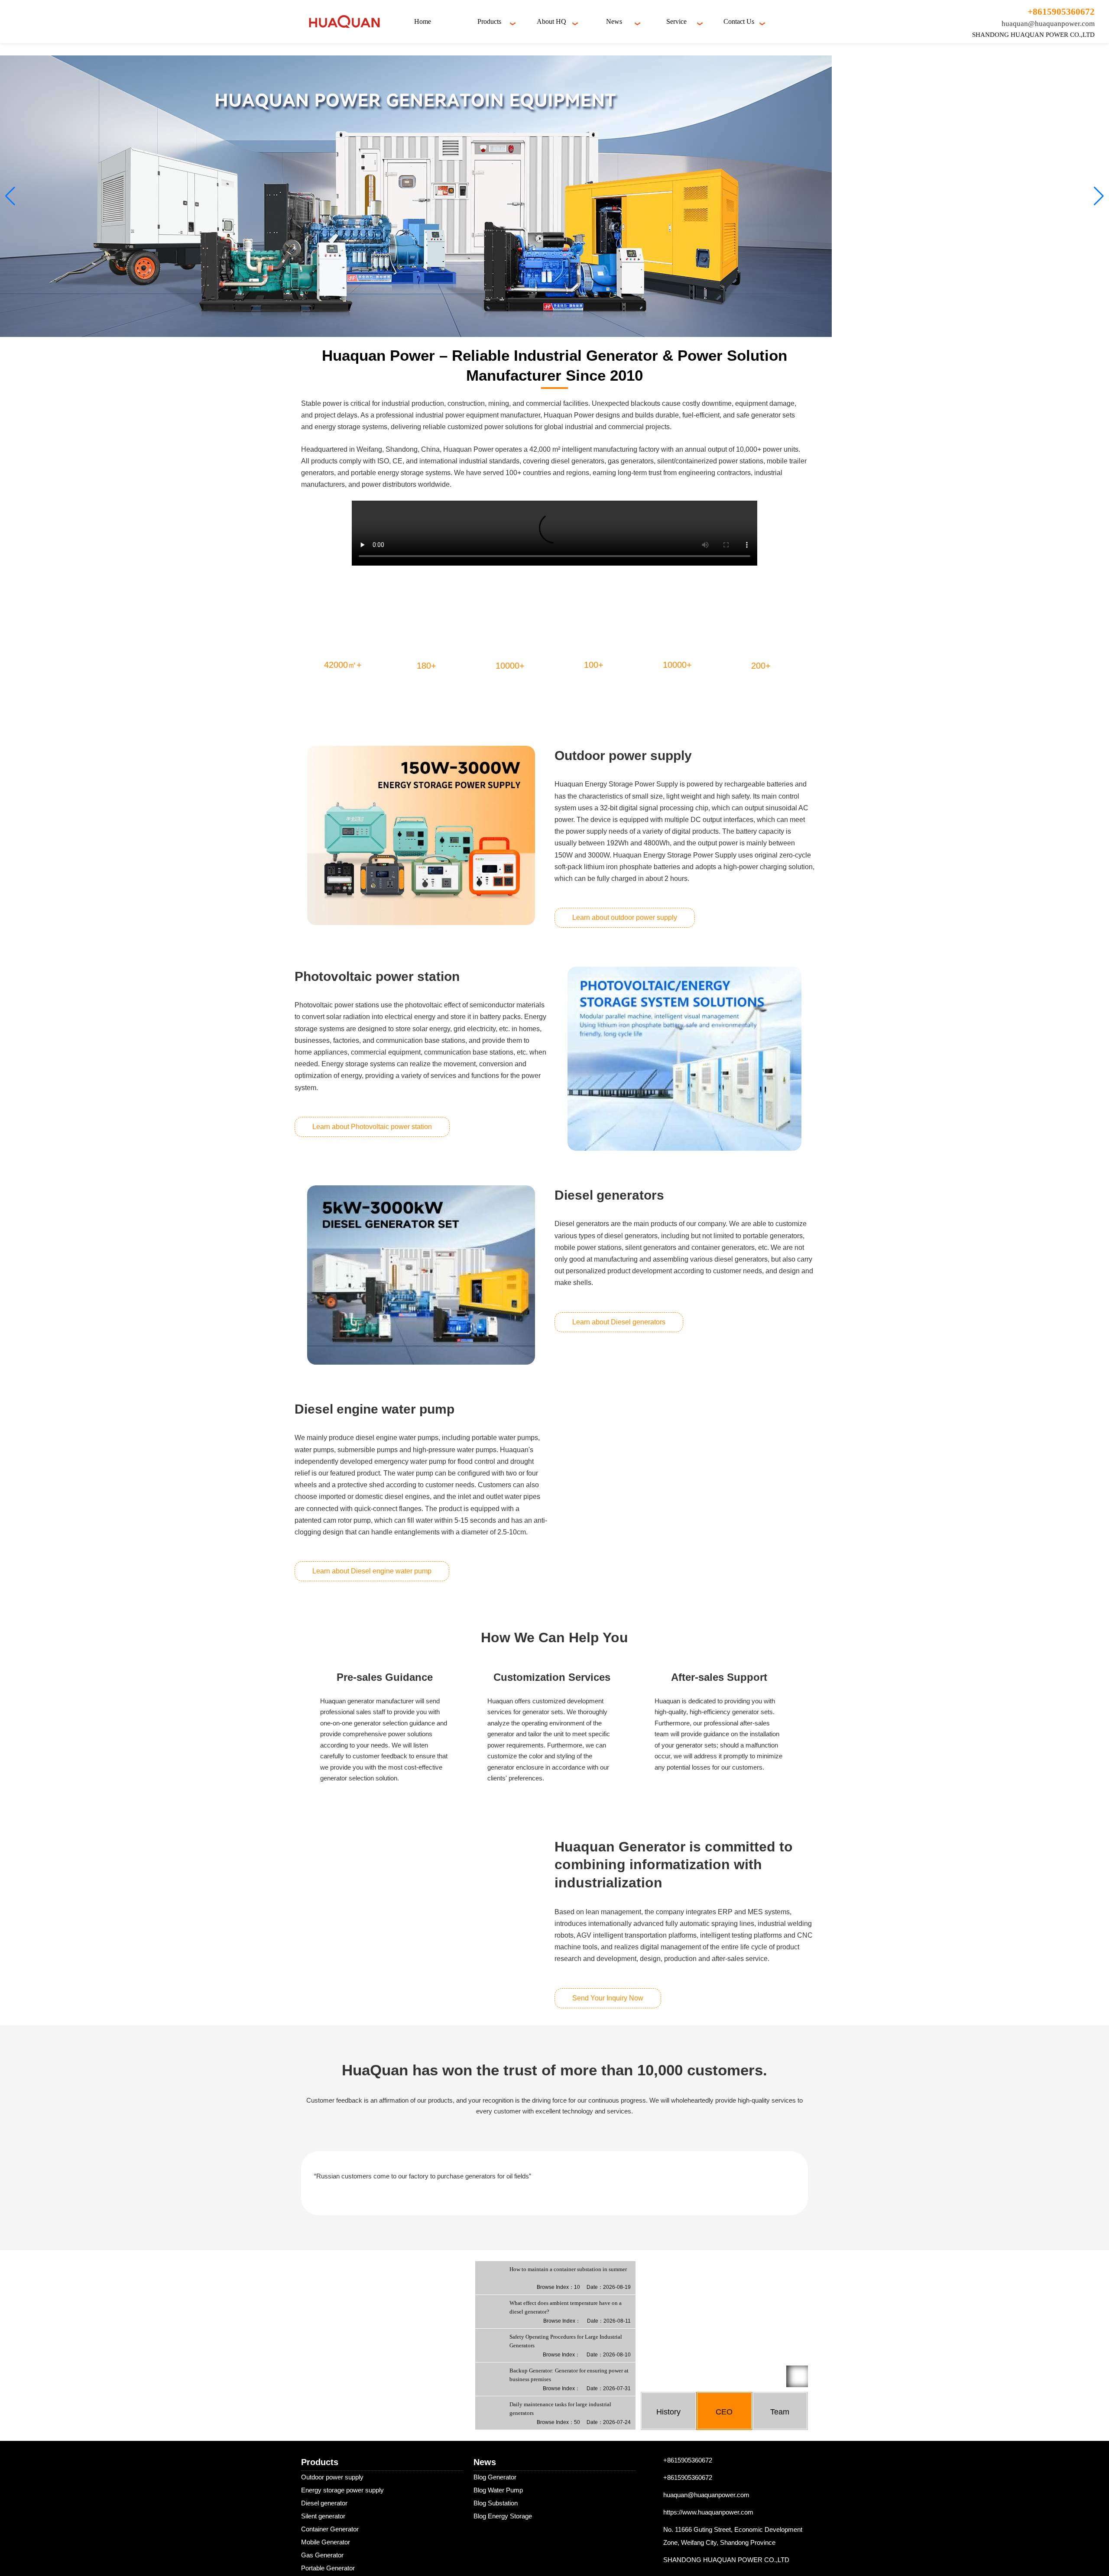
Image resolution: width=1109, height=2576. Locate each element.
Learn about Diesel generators (619, 1322)
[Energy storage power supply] (684, 1059)
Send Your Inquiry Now (608, 2000)
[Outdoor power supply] (421, 835)
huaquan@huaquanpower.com (1048, 24)
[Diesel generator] (421, 1275)
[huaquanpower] (344, 21)
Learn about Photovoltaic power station (372, 1127)
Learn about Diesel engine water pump (372, 1571)
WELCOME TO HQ (687, 2459)
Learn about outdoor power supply (625, 917)
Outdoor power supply (332, 2560)
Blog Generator (495, 2560)
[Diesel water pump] (684, 1491)
